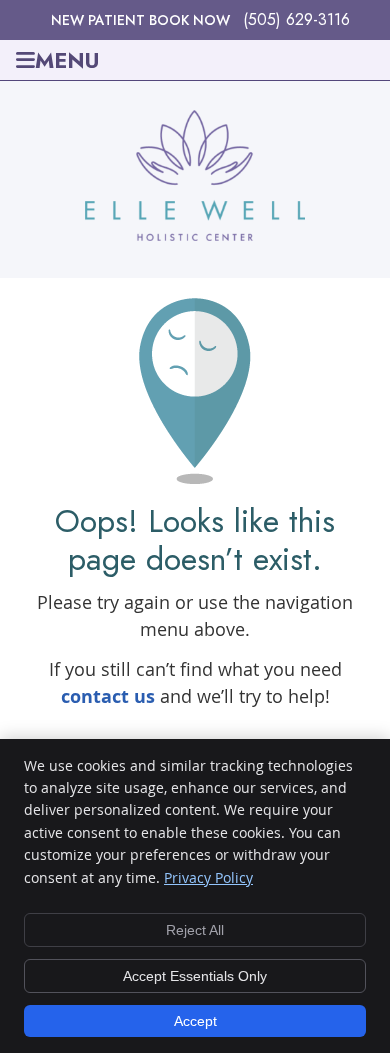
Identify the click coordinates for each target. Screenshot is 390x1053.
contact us (108, 696)
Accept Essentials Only (195, 976)
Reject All (195, 930)
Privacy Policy (208, 877)
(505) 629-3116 (296, 19)
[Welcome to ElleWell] (195, 234)
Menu (67, 60)
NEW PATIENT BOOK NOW (140, 20)
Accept (195, 1021)
